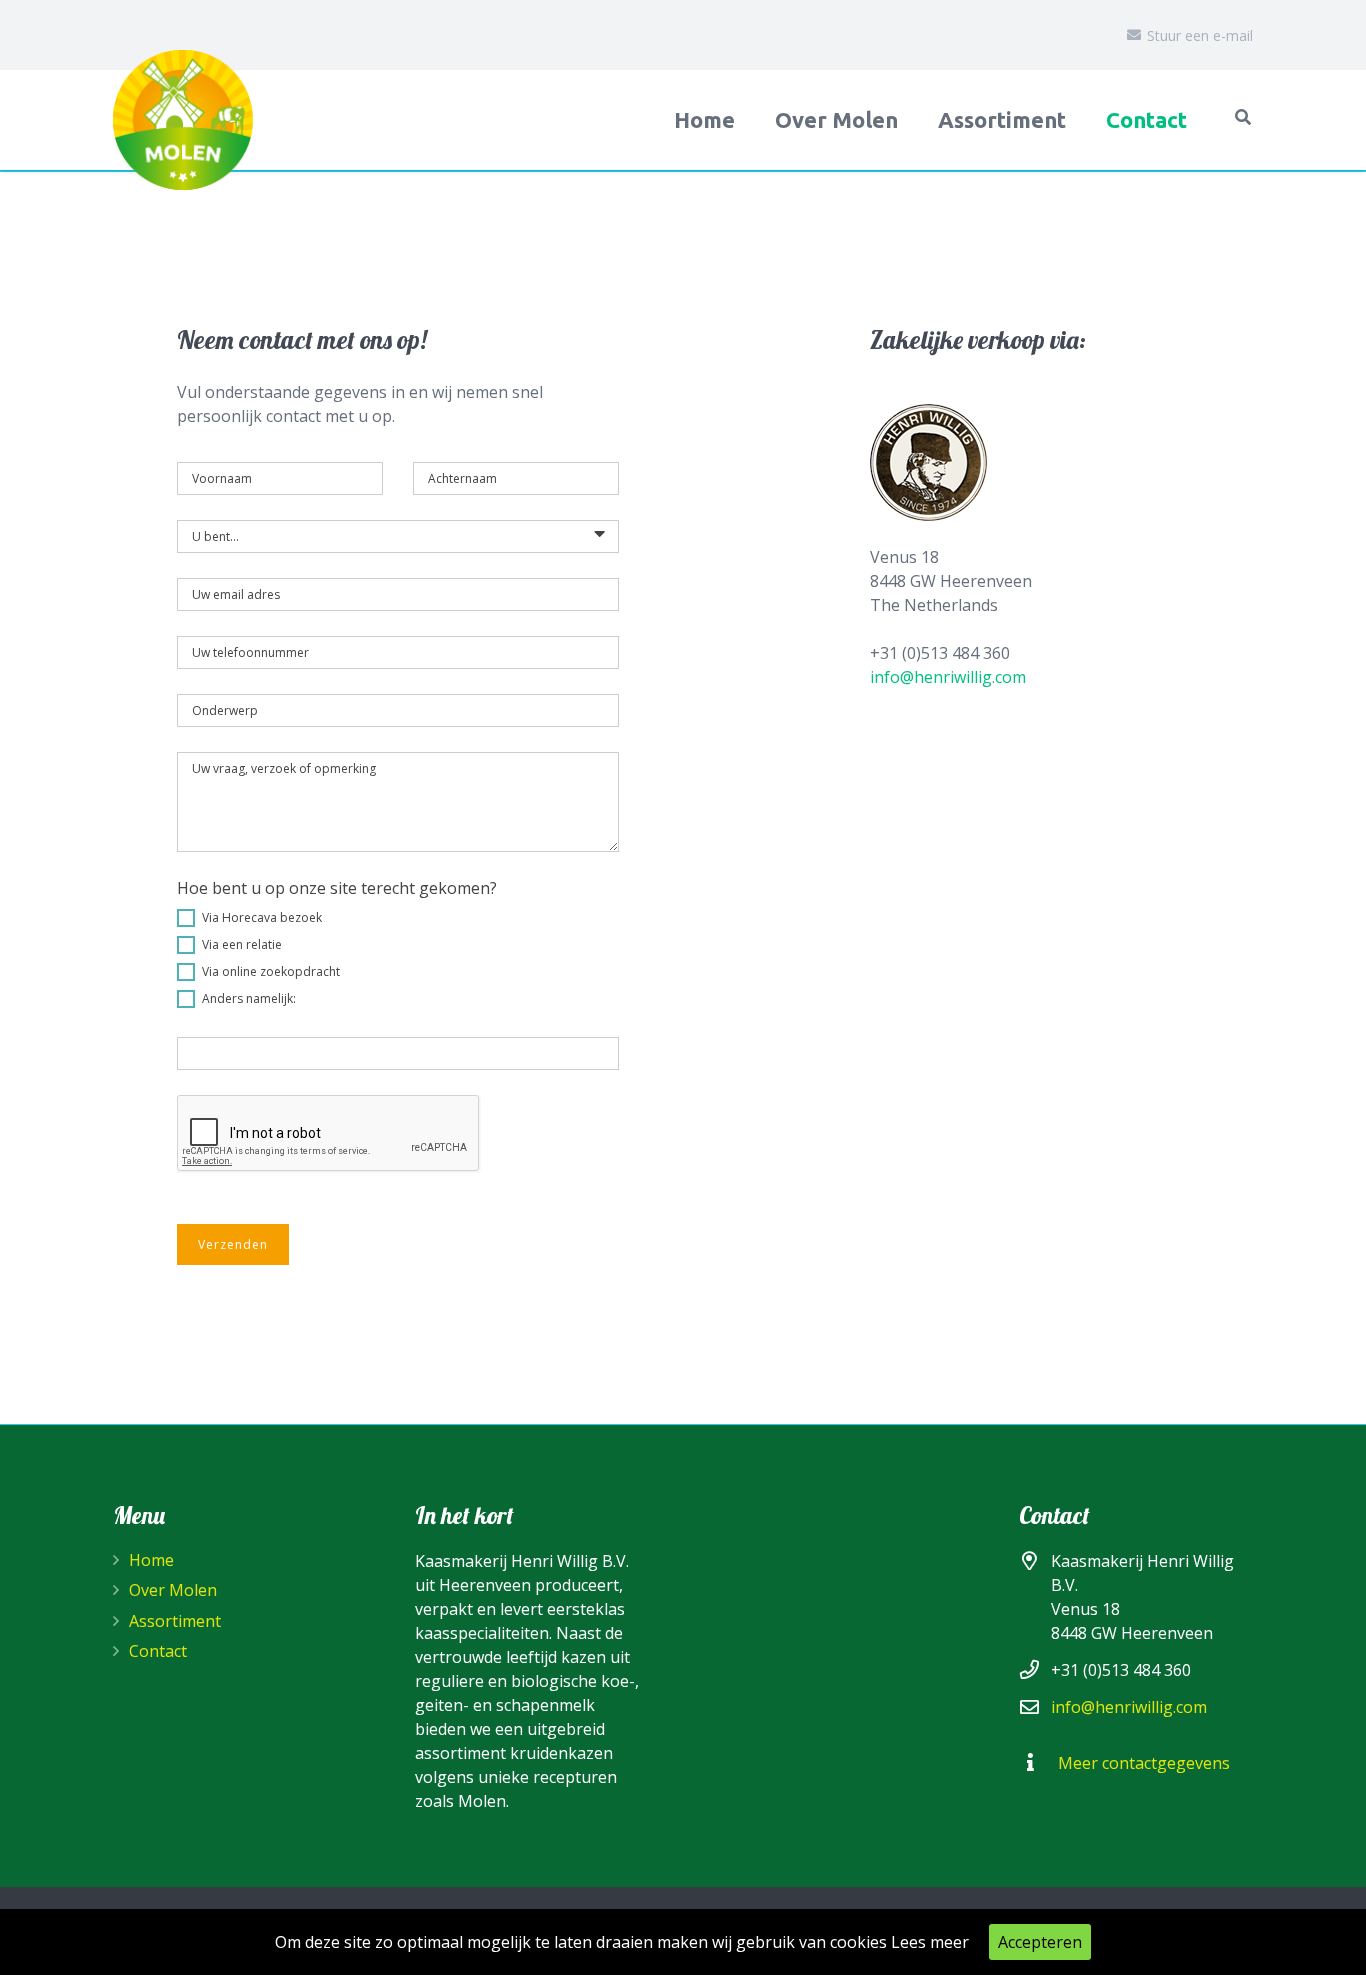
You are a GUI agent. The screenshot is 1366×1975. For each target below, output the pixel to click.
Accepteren (1040, 1942)
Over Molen (173, 1590)
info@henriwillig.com (948, 677)
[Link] (183, 120)
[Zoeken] (1243, 117)
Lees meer (930, 1942)
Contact (158, 1651)
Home (151, 1560)
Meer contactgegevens (1144, 1763)
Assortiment (175, 1621)
